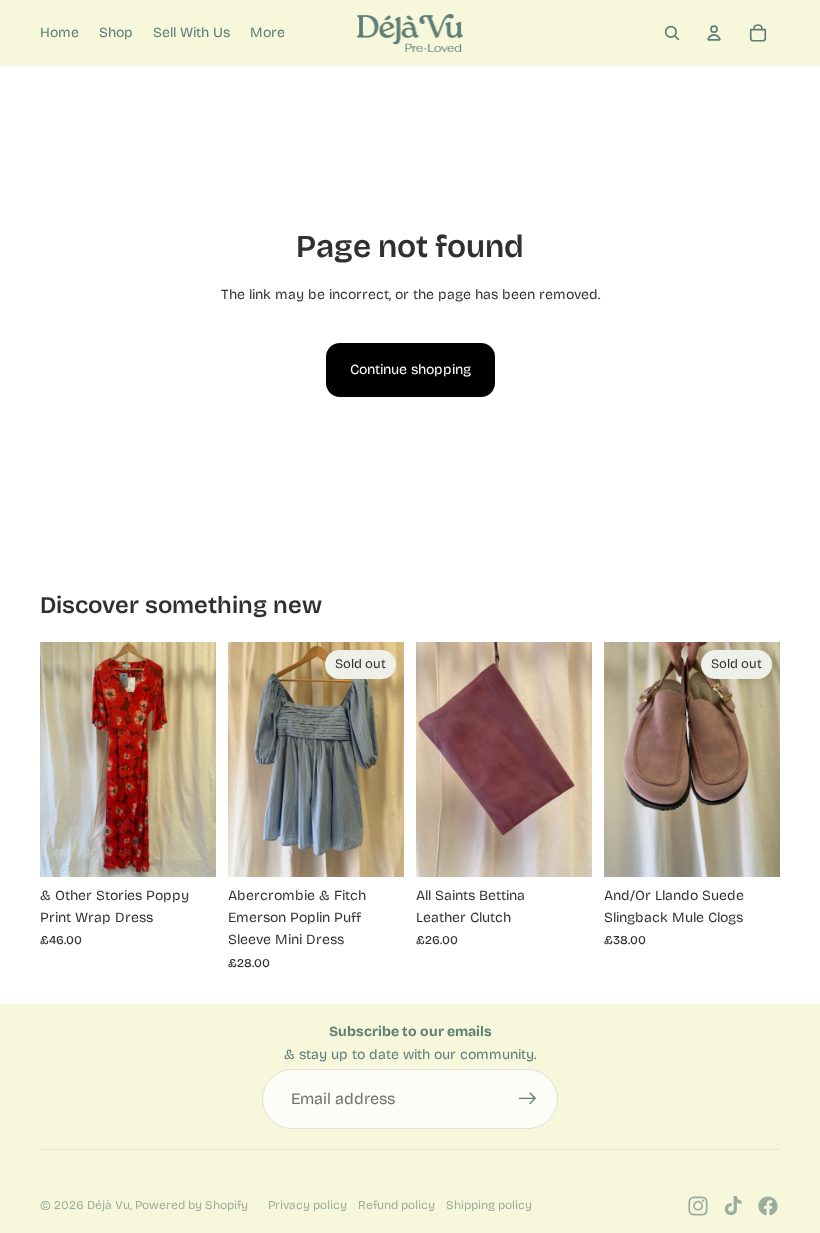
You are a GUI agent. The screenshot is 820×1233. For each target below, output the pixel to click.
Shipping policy (489, 1205)
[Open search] (672, 33)
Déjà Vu (108, 1205)
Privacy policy (307, 1205)
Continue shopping (410, 369)
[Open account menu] (714, 33)
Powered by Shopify (191, 1205)
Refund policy (396, 1205)
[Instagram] (698, 1206)
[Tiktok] (733, 1206)
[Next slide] (576, 760)
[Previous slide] (431, 760)
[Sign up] (528, 1099)
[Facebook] (768, 1206)
